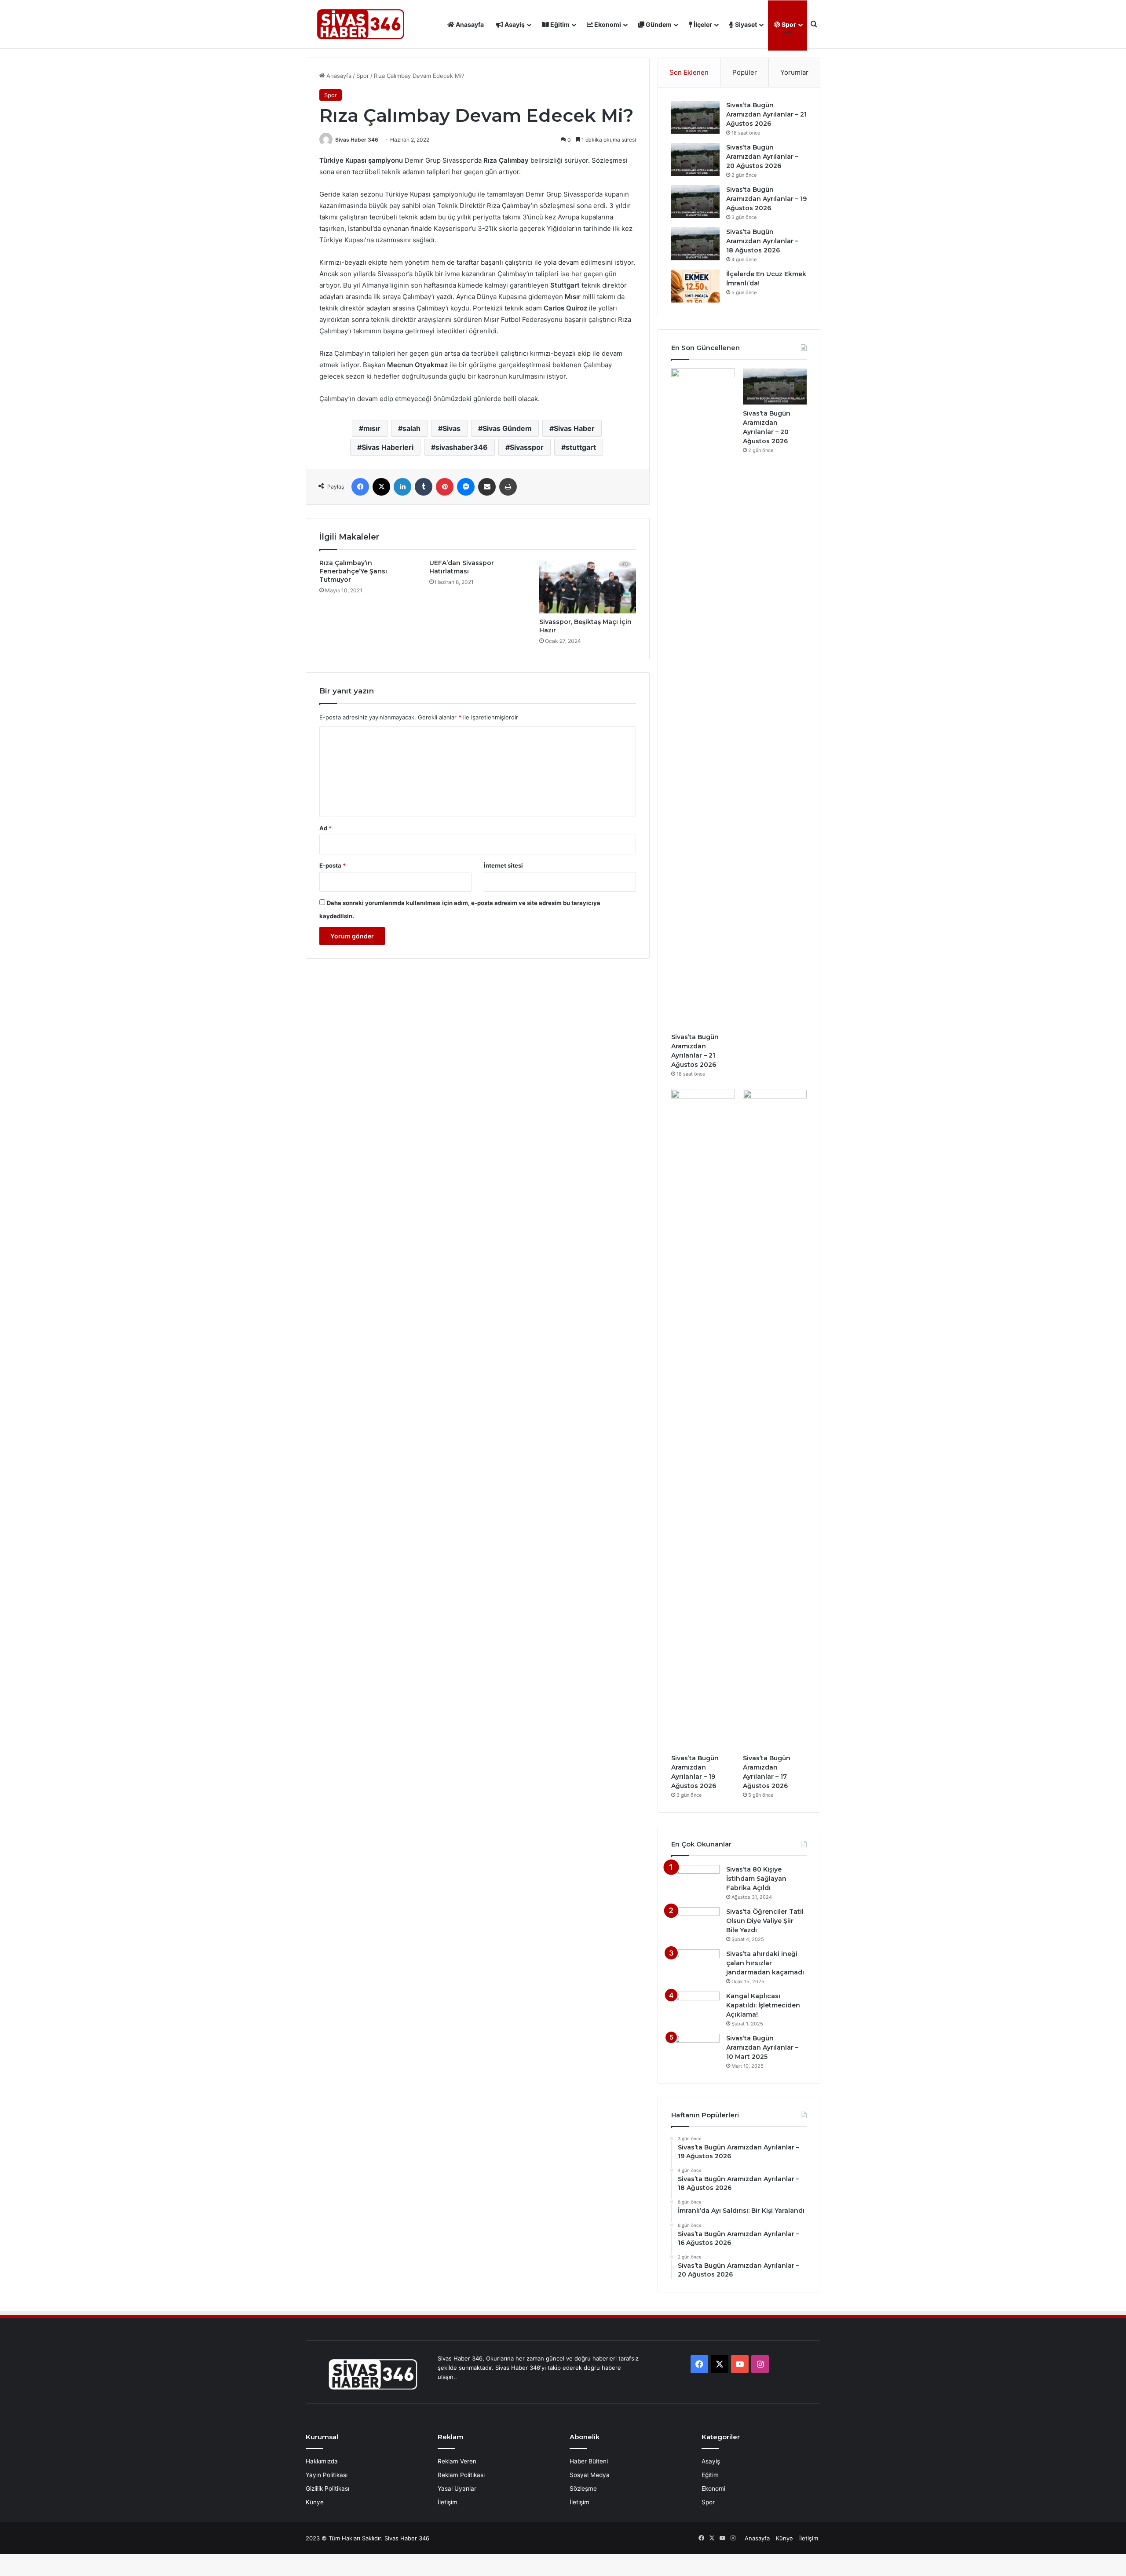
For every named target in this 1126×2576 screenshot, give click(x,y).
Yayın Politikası (327, 2475)
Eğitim (559, 24)
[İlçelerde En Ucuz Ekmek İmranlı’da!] (695, 286)
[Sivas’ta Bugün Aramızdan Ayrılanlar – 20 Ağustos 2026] (695, 159)
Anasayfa (469, 24)
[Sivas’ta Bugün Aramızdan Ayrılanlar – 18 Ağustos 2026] (695, 244)
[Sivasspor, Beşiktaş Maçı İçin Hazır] (588, 586)
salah (411, 428)
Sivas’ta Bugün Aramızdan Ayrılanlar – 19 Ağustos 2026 (766, 199)
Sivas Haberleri (388, 447)
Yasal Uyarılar (457, 2488)
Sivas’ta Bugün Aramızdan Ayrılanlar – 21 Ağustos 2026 (766, 114)
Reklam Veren (457, 2461)
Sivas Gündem (507, 428)
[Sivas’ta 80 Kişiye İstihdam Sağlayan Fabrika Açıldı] (695, 1881)
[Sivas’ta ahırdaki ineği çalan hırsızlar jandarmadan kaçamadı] (695, 1966)
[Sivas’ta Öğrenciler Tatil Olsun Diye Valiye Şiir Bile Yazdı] (695, 1924)
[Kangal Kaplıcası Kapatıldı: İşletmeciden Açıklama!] (695, 2008)
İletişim (448, 2502)
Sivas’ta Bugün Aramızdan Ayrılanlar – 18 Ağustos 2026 (762, 241)
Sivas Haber (574, 428)
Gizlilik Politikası (327, 2488)
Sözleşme (583, 2488)
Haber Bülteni (589, 2461)
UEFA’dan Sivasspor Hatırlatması (462, 567)
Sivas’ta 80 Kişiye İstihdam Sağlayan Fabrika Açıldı (756, 1879)
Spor (788, 24)
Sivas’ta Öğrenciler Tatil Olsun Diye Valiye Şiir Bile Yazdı (765, 1921)
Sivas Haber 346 (357, 140)
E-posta (333, 865)
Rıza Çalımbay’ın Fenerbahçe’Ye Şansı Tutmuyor (353, 571)
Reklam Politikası (461, 2475)
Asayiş (514, 24)
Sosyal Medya (590, 2475)
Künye (315, 2502)
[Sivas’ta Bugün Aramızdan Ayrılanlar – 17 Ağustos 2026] (775, 1419)
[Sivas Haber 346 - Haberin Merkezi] (361, 24)
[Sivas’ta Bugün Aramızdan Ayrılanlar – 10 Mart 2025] (695, 2050)
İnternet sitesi (503, 865)
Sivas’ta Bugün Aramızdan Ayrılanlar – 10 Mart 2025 (762, 2047)
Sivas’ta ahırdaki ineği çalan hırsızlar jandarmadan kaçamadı (765, 1963)
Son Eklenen (689, 72)
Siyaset (745, 24)
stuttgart (581, 447)
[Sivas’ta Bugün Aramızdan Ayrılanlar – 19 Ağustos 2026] (695, 202)
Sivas (451, 428)
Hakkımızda (322, 2461)
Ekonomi (607, 24)
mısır (372, 428)
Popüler (745, 72)
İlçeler (702, 24)
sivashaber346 (462, 447)
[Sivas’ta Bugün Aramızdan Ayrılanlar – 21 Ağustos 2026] (695, 117)
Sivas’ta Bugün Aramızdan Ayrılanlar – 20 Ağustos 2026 (762, 157)
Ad (325, 828)
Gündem (658, 24)
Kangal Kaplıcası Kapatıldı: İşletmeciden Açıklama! (763, 2005)
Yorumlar (794, 72)
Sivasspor (527, 447)
